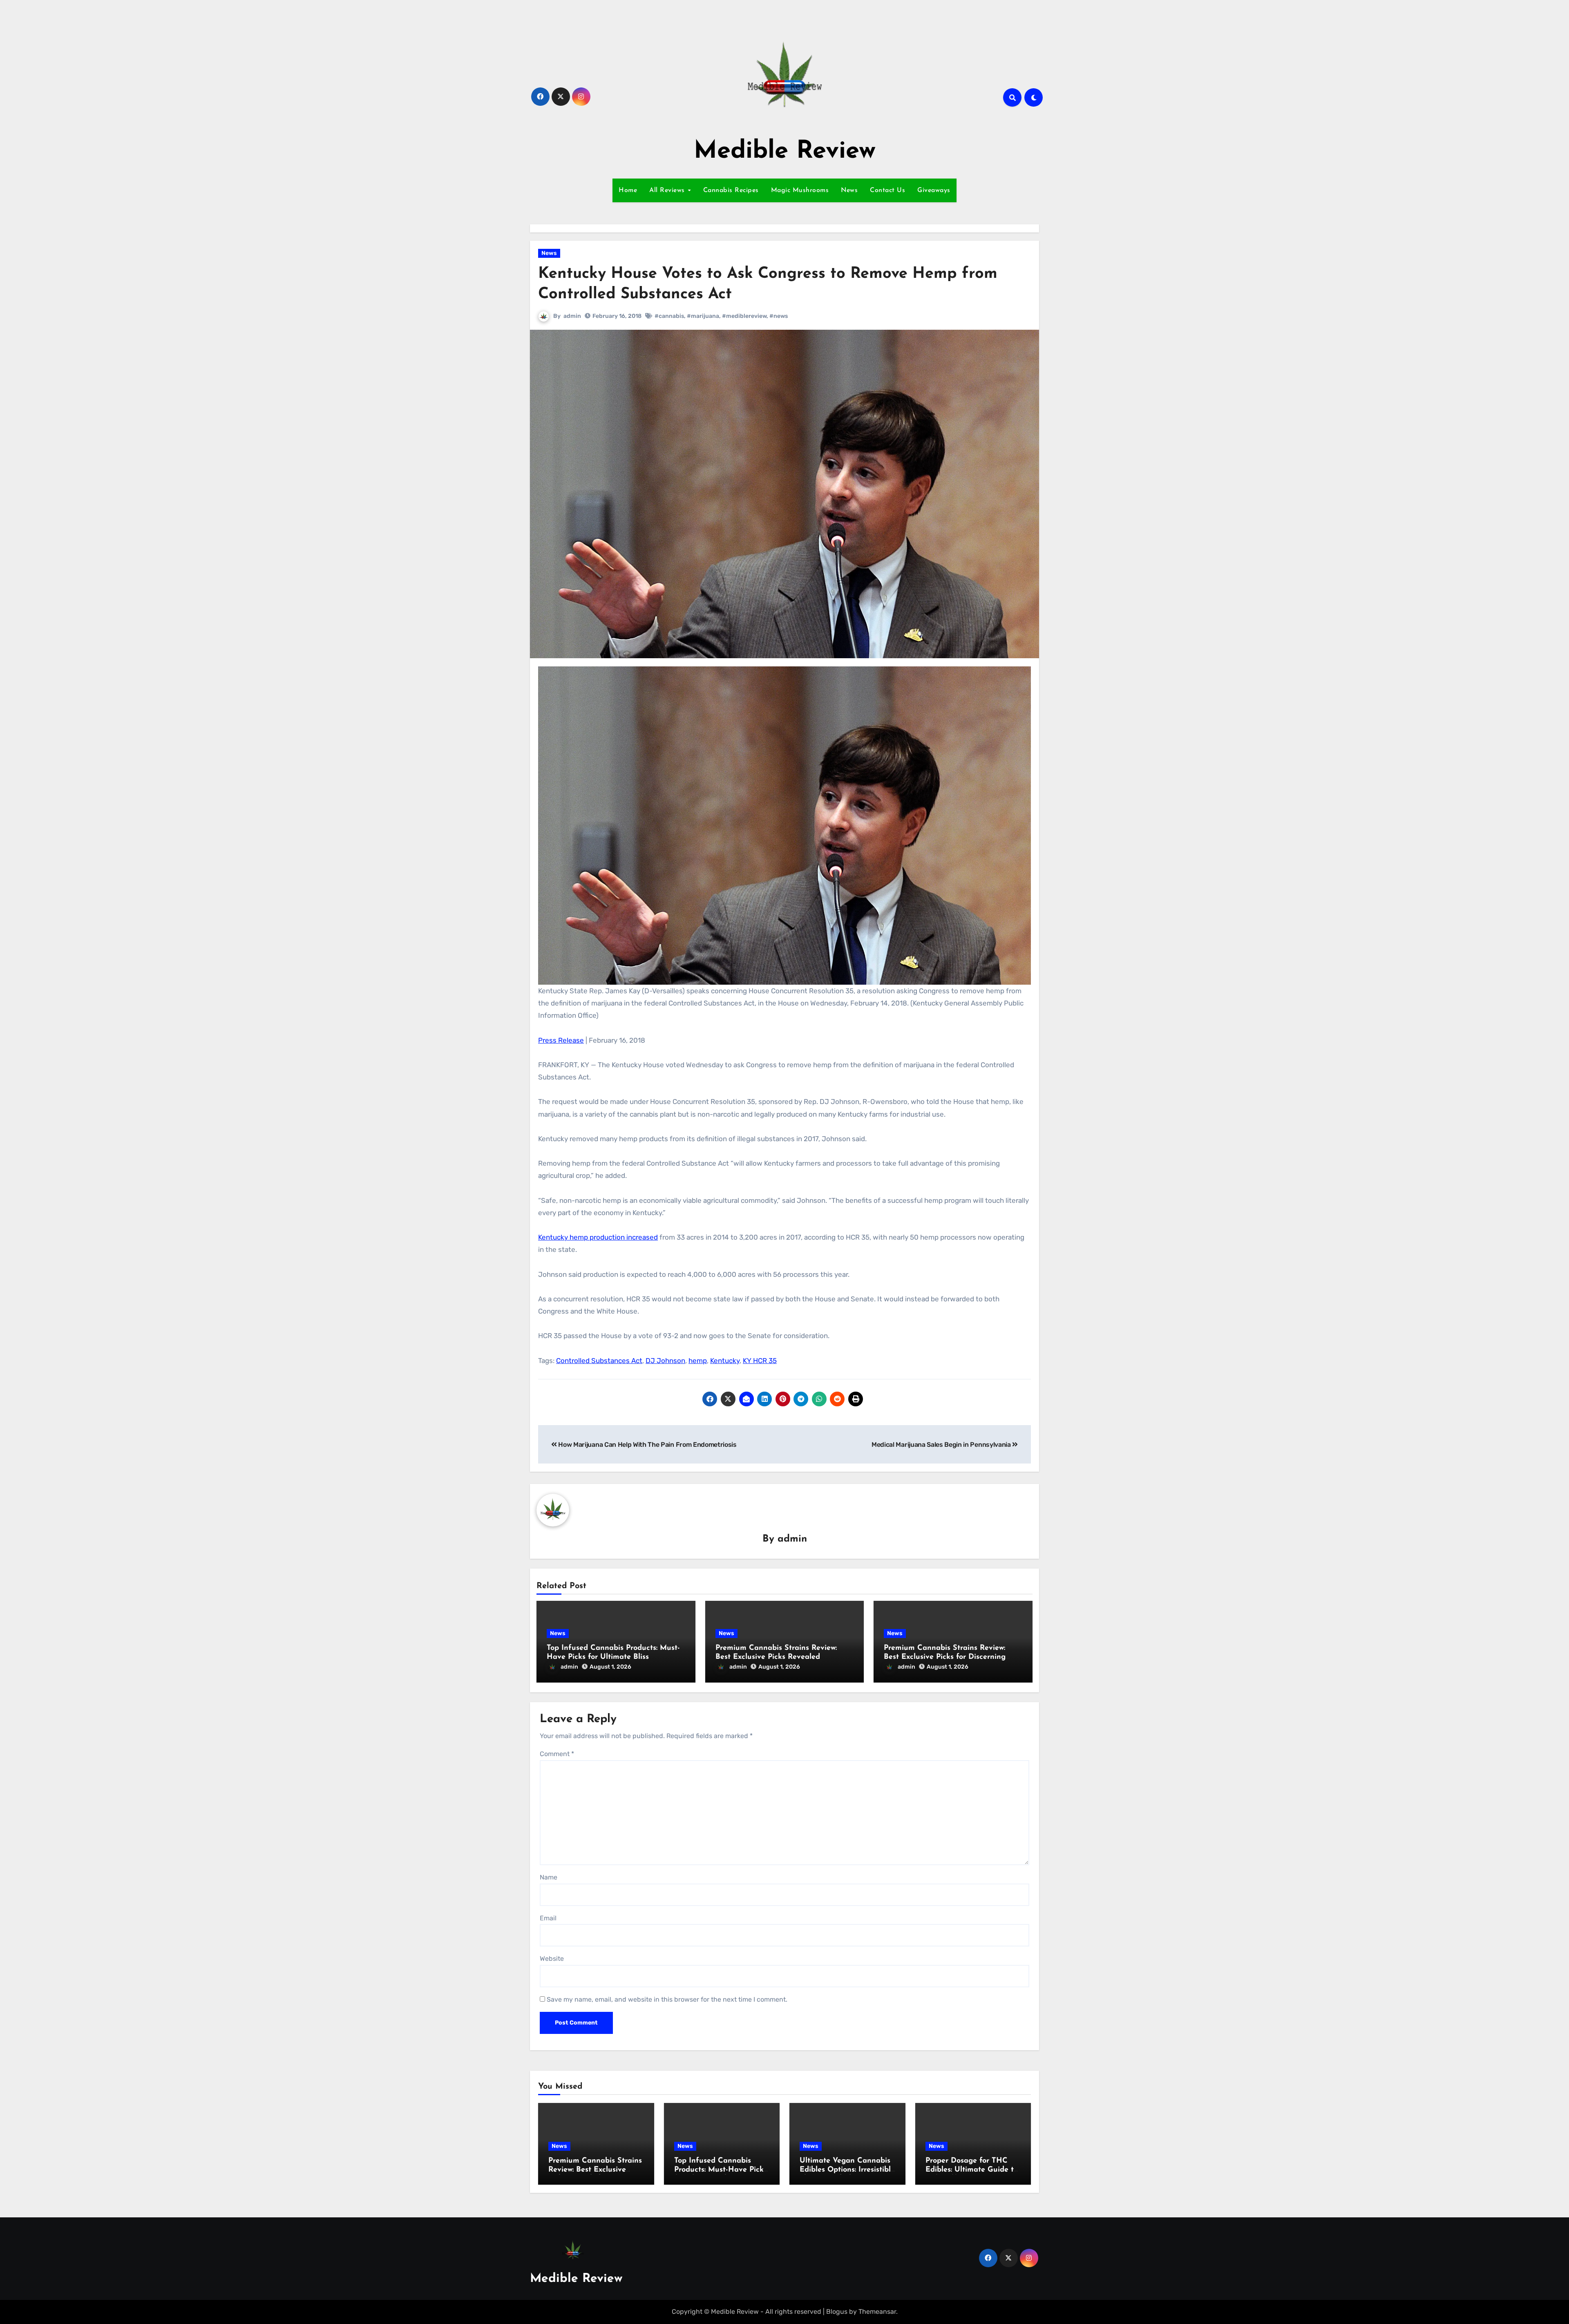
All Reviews (668, 190)
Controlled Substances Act (599, 1361)
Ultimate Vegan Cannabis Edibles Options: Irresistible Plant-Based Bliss (847, 2170)
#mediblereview (744, 316)
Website (552, 1959)
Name (549, 1877)
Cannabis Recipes (731, 190)
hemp (698, 1361)
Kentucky (725, 1361)
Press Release (561, 1040)
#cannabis (669, 316)
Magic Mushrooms (800, 190)
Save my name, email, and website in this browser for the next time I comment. (667, 1999)
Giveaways (934, 190)
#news (779, 316)
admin (572, 316)
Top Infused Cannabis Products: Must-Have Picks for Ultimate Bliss (721, 2170)
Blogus (837, 2312)
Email (548, 1918)
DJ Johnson (665, 1361)
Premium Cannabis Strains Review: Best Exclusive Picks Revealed (595, 2170)
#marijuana (703, 316)
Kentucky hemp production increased (598, 1237)
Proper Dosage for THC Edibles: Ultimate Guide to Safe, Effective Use (972, 2170)
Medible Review (785, 152)
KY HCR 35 (760, 1361)
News (849, 190)
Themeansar (877, 2312)
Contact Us (887, 190)
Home (628, 190)
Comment (557, 1754)
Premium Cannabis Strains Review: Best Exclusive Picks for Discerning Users (945, 1657)
